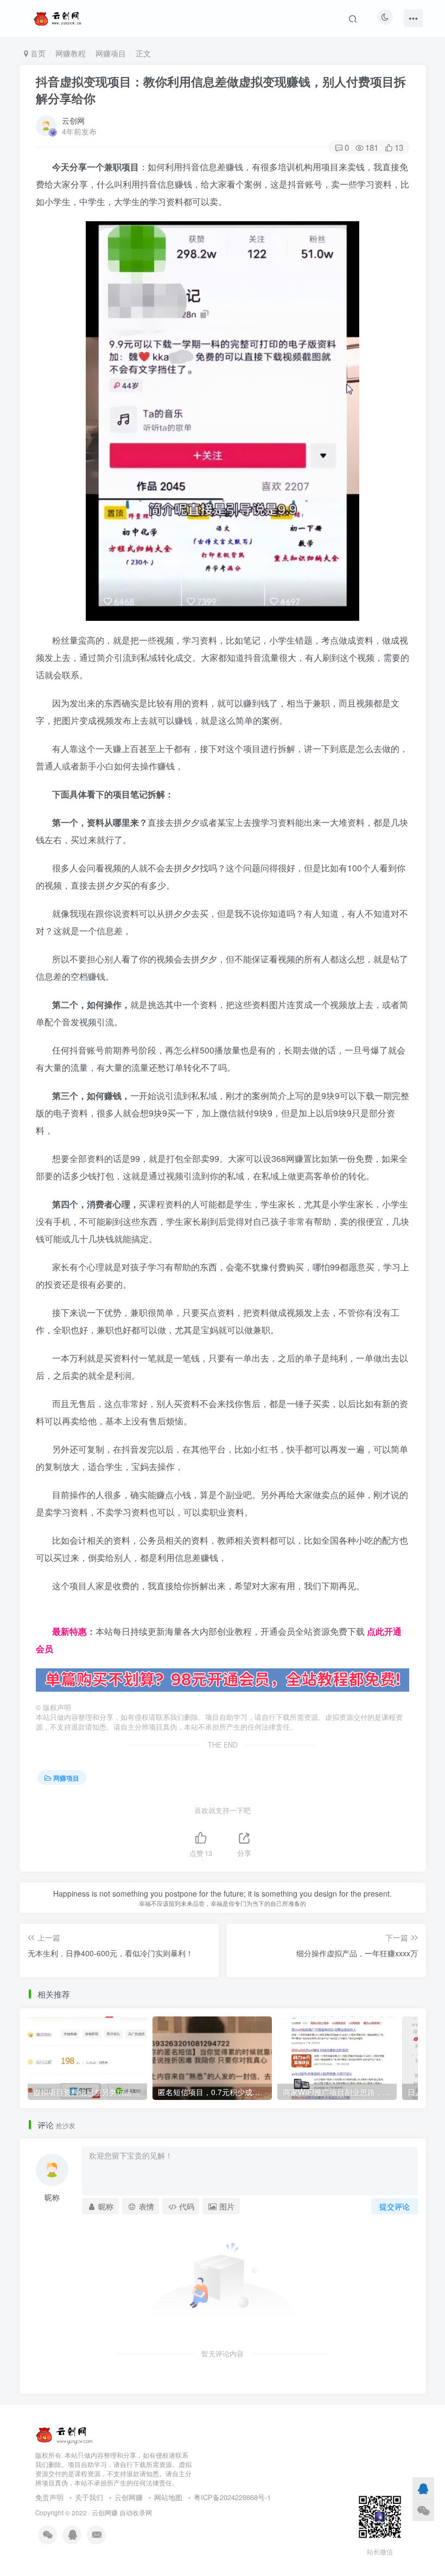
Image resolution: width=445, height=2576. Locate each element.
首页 (37, 53)
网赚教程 (71, 53)
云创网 (73, 120)
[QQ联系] (423, 2488)
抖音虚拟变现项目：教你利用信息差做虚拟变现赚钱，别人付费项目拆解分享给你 (221, 90)
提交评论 (395, 2206)
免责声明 (49, 2497)
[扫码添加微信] (423, 2510)
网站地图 (168, 2497)
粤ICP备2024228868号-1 (232, 2497)
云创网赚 (129, 2497)
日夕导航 (53, 1614)
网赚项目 (111, 53)
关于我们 (89, 2497)
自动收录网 (136, 2513)
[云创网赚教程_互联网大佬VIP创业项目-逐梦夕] (65, 2434)
